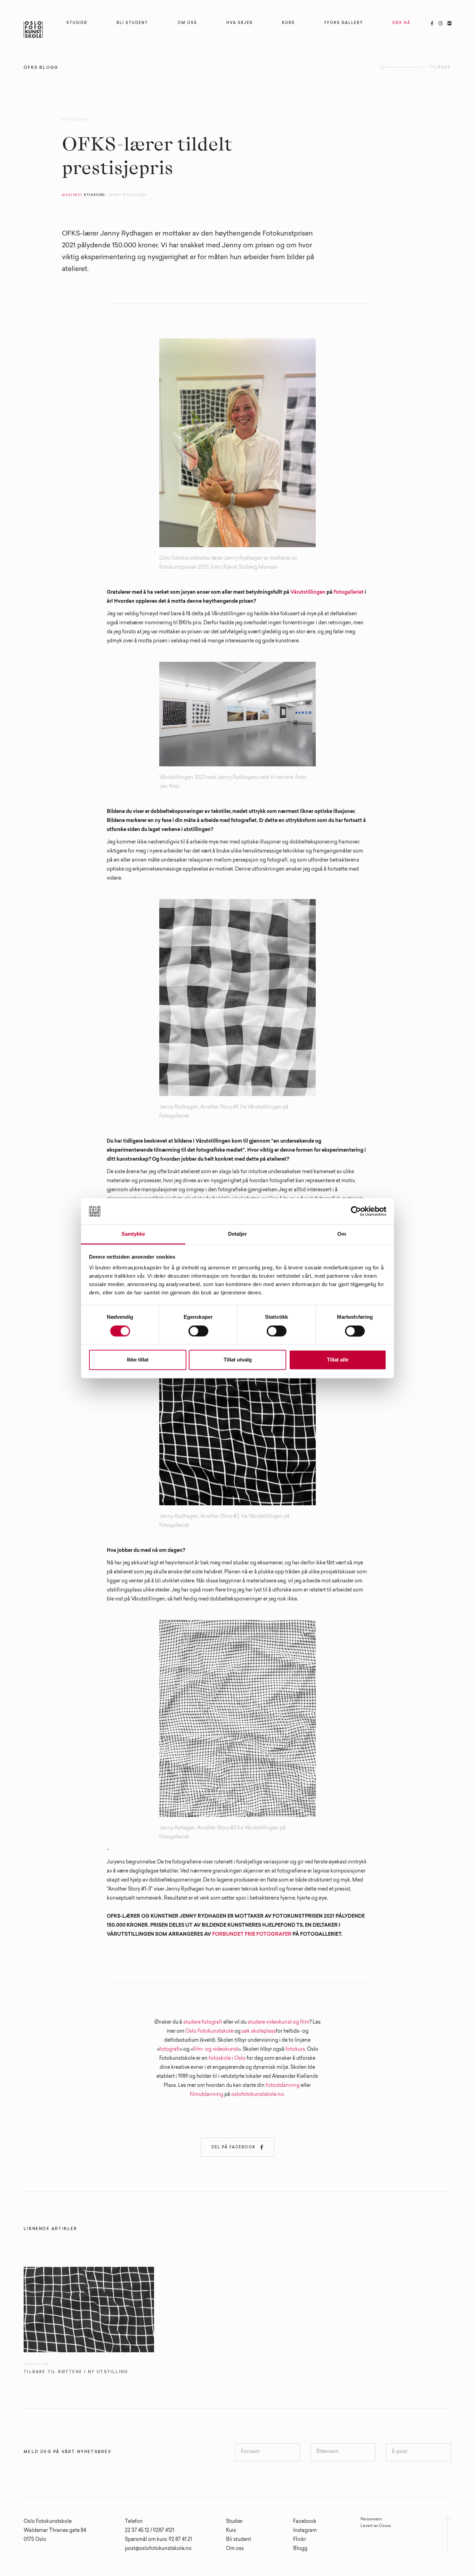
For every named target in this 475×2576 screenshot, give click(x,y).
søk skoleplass (259, 2032)
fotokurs (295, 2050)
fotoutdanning (283, 2086)
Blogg (300, 2549)
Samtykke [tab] (133, 1234)
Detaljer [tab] (238, 1234)
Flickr (300, 2540)
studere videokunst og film (278, 2023)
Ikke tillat (138, 1360)
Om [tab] (342, 1234)
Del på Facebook (237, 2147)
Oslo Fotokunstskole (209, 2032)
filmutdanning (207, 2095)
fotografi (170, 2050)
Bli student (239, 2540)
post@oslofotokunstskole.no (158, 2549)
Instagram (305, 2531)
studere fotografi (203, 2023)
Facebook (305, 2522)
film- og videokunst (216, 2050)
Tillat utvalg (238, 1360)
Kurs (231, 2531)
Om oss (235, 2549)
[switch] (198, 1331)
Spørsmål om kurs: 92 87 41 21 (158, 2540)
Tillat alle (338, 1360)
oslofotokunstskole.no (257, 2095)
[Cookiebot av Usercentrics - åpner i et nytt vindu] (356, 1211)
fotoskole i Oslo (227, 2059)
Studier (234, 2522)
